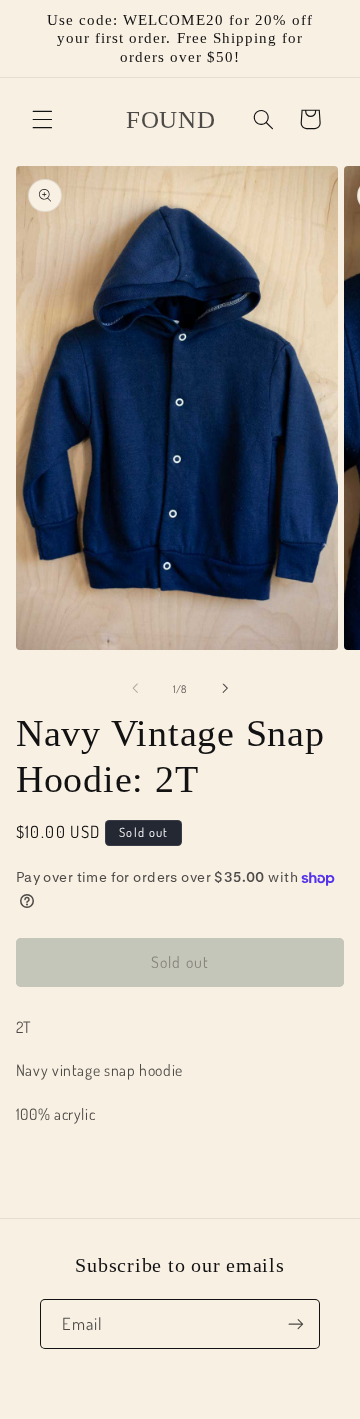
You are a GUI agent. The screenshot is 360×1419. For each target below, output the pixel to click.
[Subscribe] (296, 1323)
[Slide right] (225, 689)
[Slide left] (135, 689)
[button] (42, 119)
